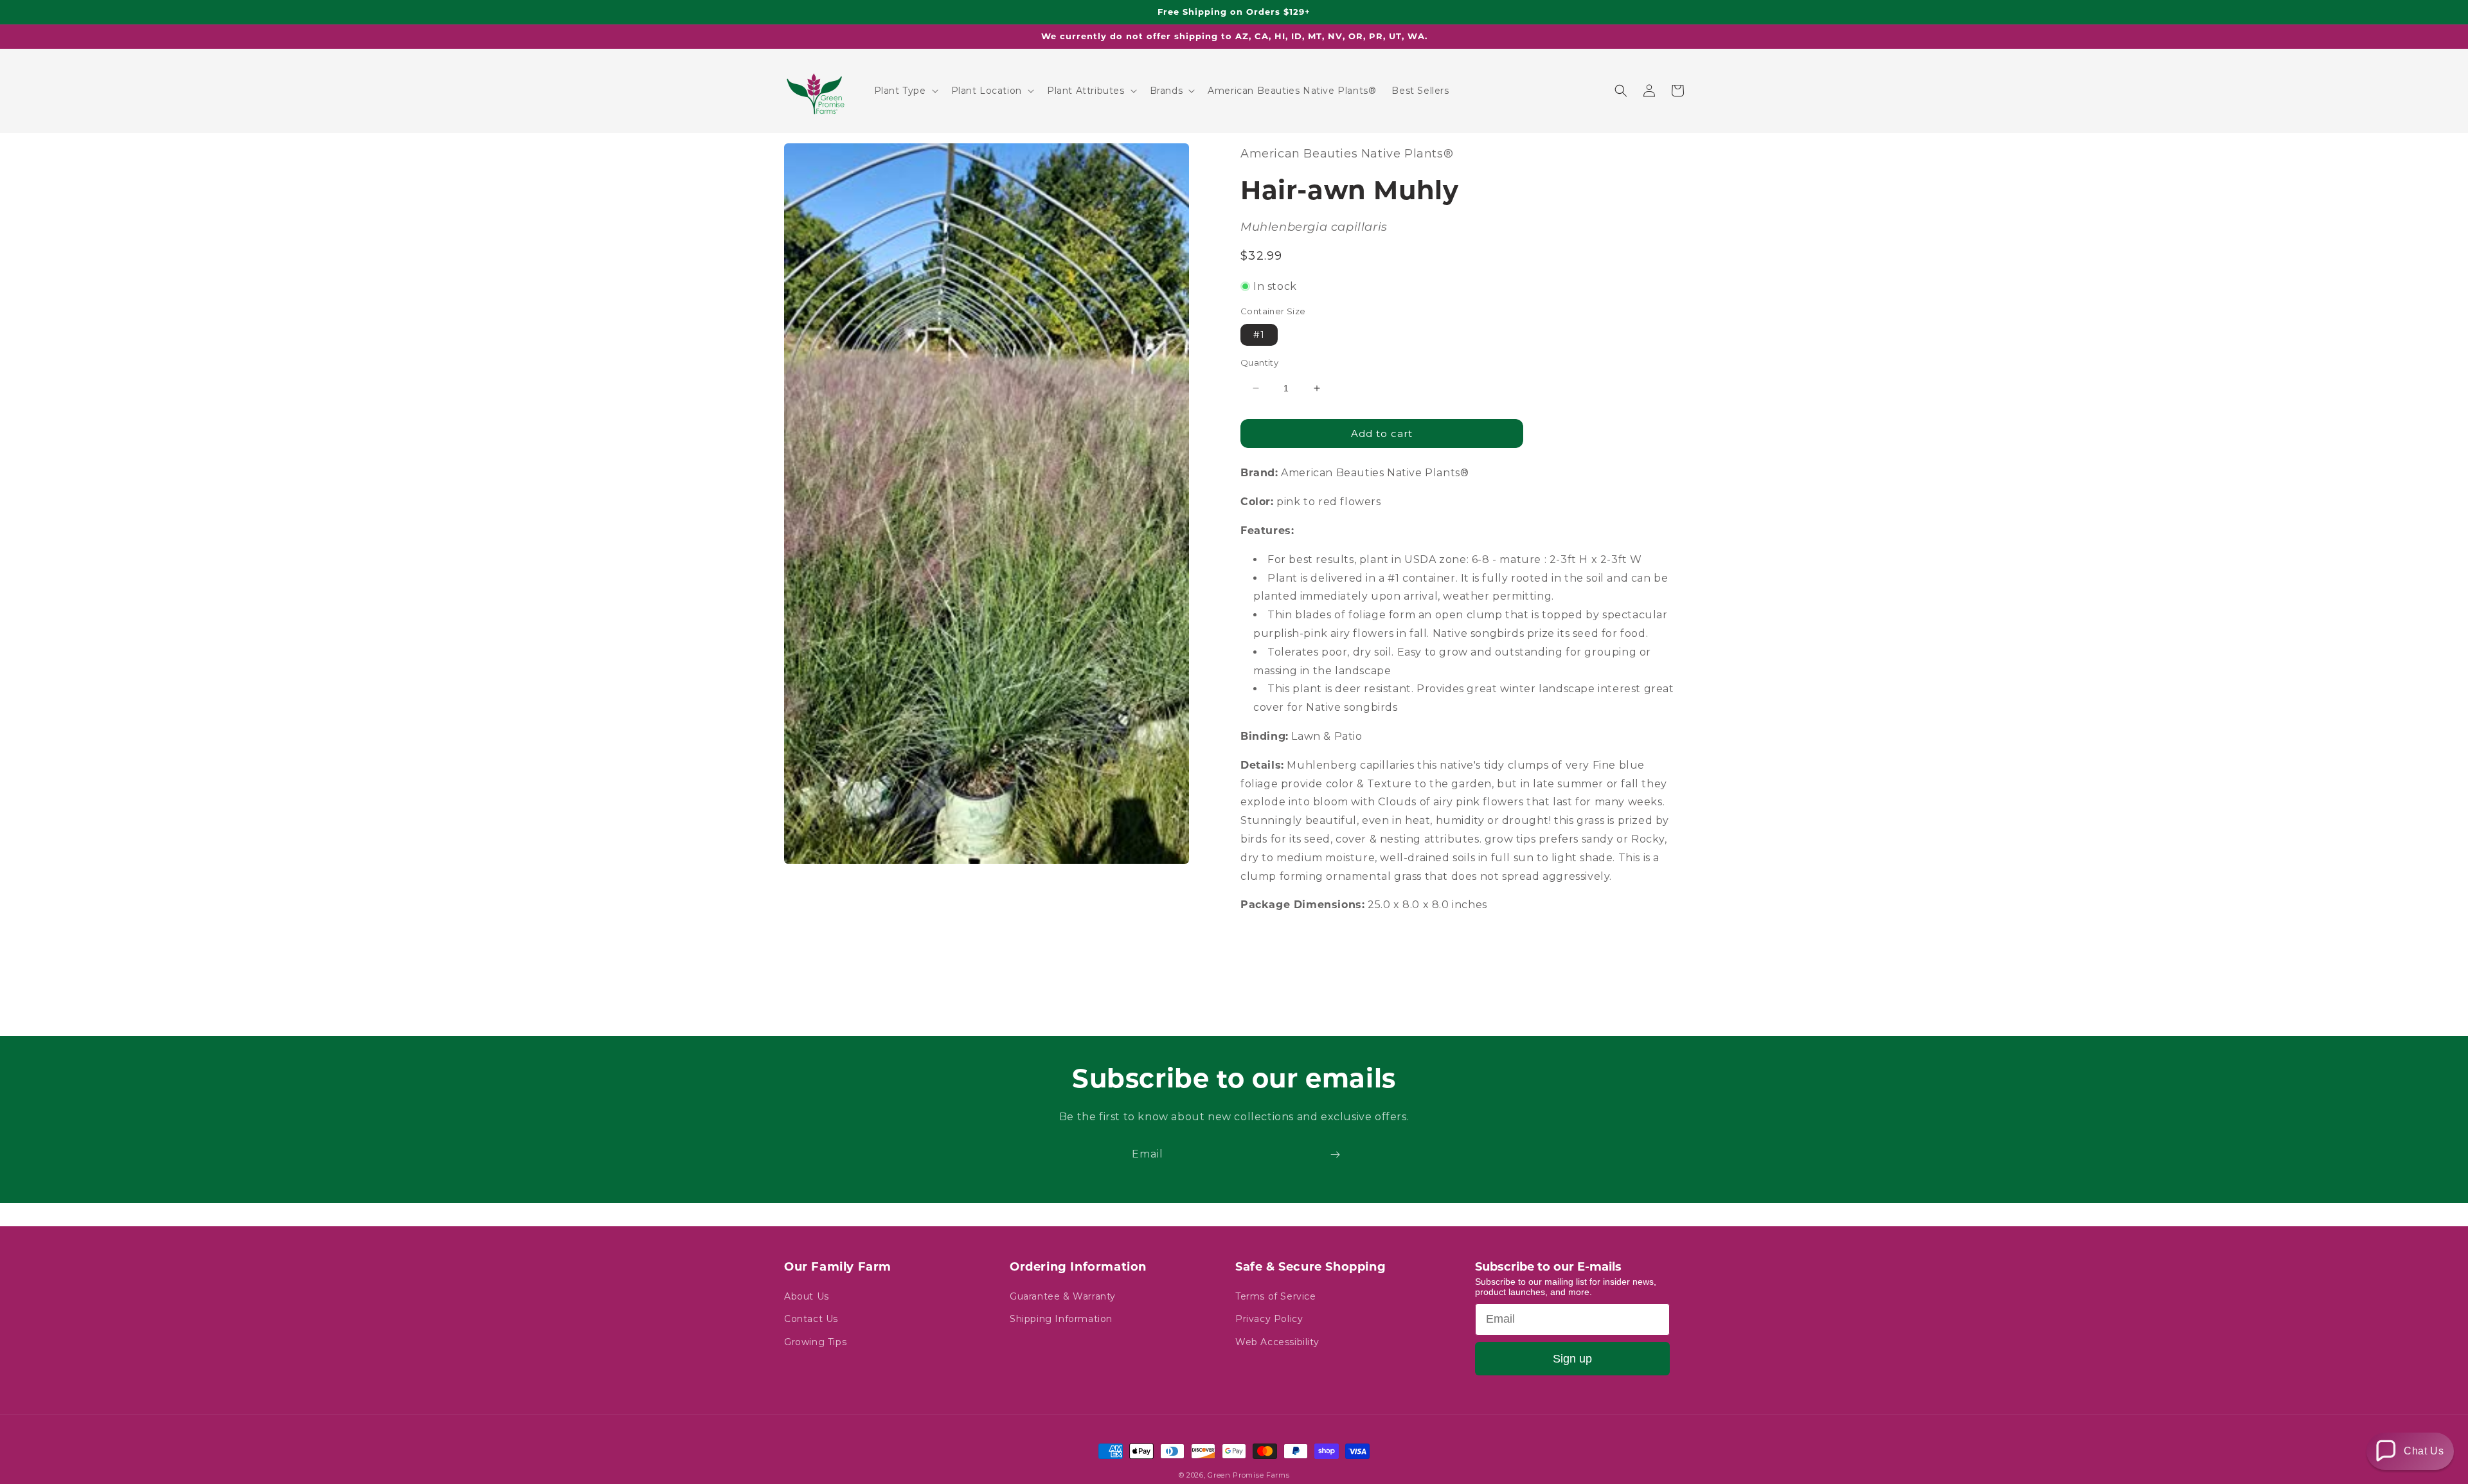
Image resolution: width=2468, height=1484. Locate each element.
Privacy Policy (1269, 1319)
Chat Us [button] (2424, 1451)
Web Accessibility (1277, 1342)
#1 (1259, 335)
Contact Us (811, 1319)
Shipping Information (1061, 1319)
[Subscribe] (1335, 1155)
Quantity (1259, 362)
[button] (905, 91)
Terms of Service (1276, 1296)
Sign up (1572, 1359)
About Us (807, 1296)
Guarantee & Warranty (1063, 1296)
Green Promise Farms (1248, 1475)
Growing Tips (815, 1342)
